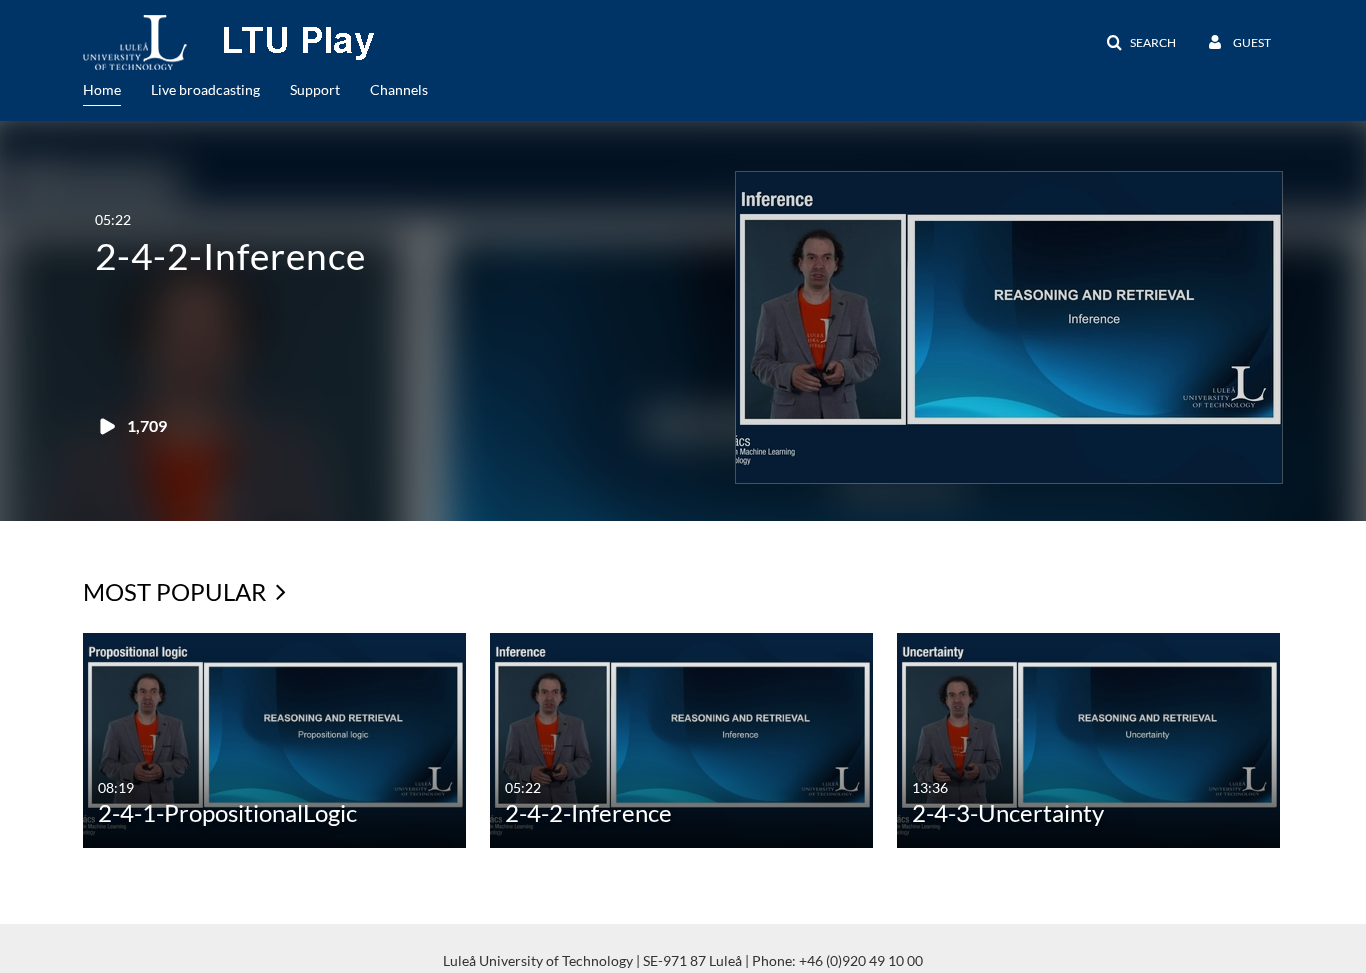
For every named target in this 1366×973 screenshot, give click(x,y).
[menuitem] (117, 88)
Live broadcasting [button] (205, 89)
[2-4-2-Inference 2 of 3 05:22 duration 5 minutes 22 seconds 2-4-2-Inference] (681, 738)
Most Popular (177, 591)
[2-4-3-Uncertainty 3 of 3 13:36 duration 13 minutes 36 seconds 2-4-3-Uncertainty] (1088, 738)
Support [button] (315, 89)
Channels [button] (399, 89)
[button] (1141, 43)
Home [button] (102, 89)
